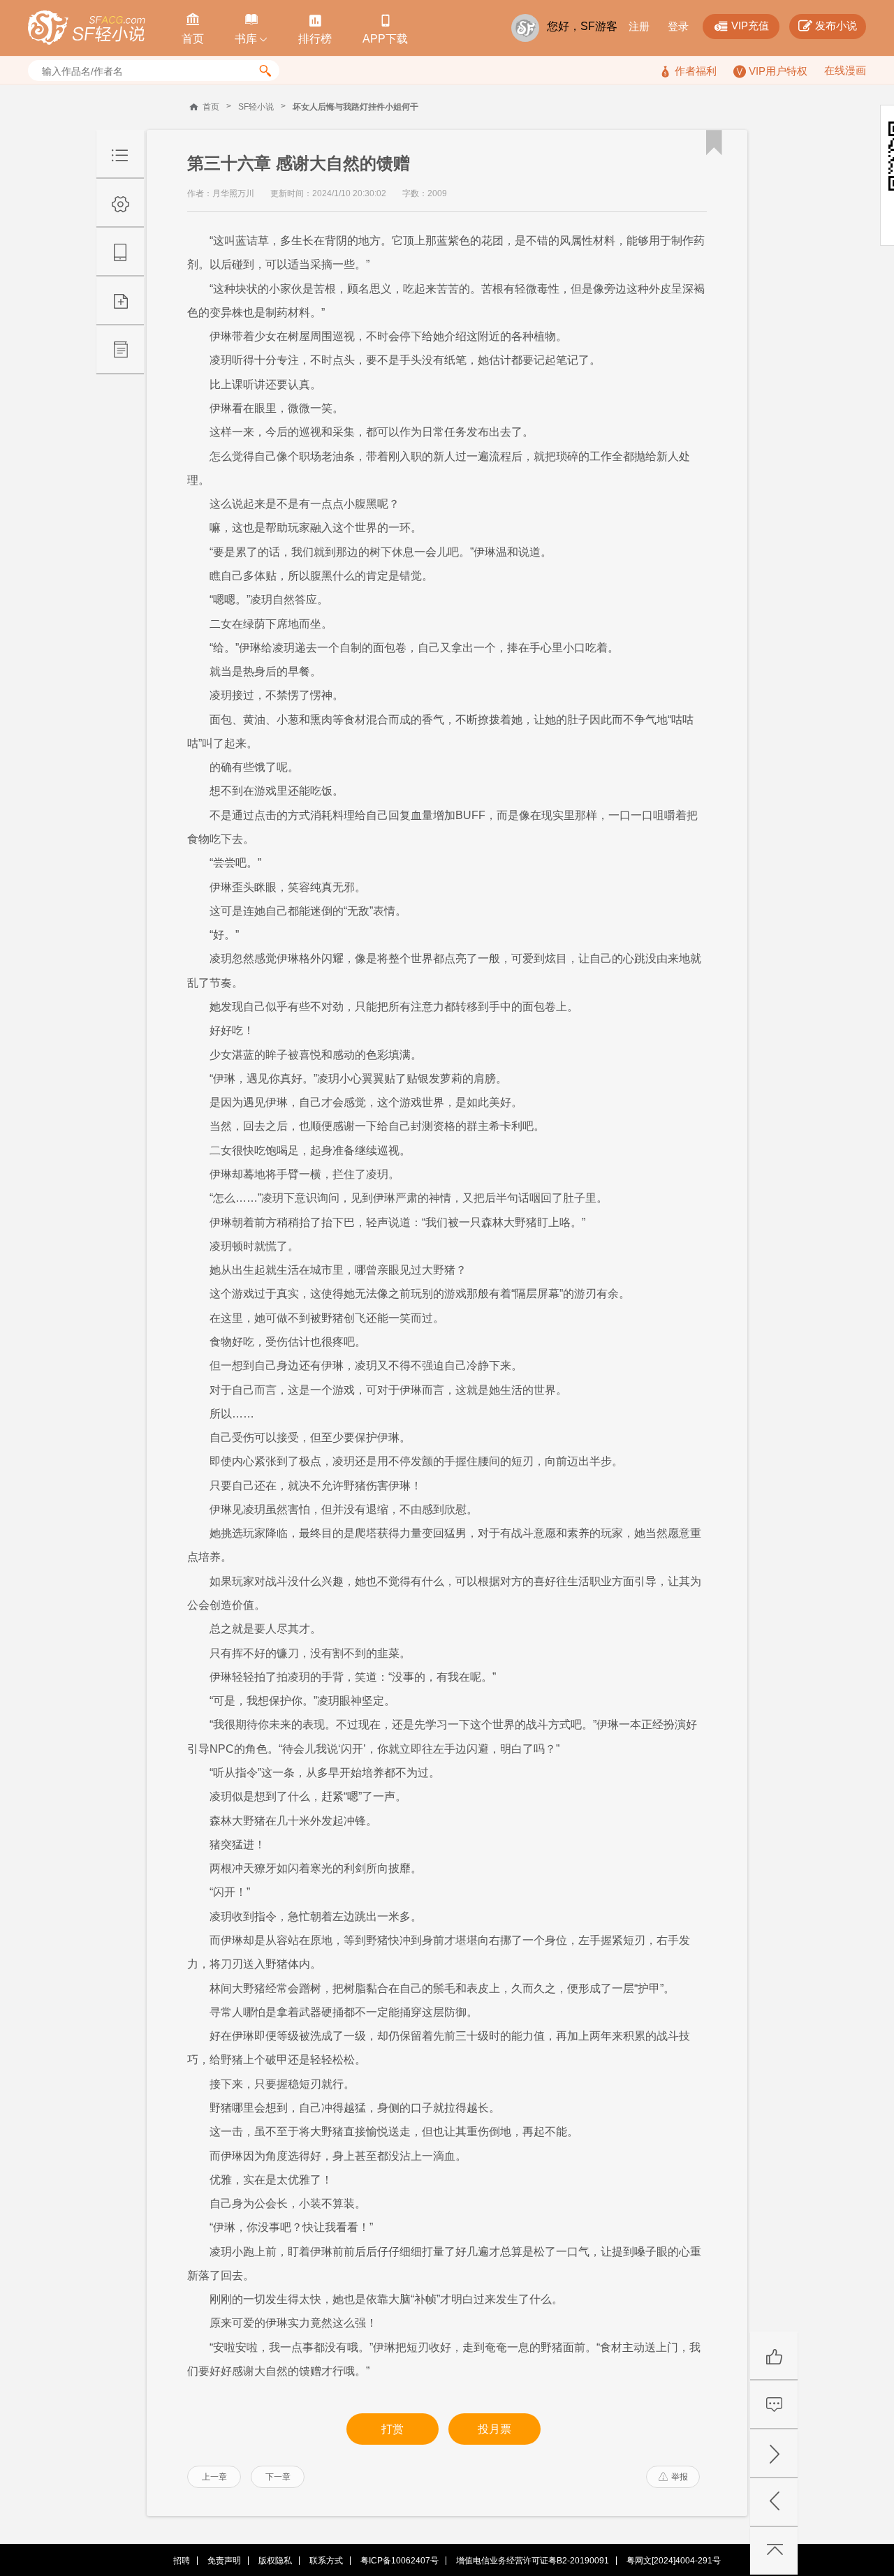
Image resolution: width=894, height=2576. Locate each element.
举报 (673, 2477)
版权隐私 (275, 2561)
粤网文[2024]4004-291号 (674, 2561)
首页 (211, 107)
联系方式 (326, 2561)
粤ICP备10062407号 (400, 2561)
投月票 (494, 2429)
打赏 (393, 2429)
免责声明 (224, 2561)
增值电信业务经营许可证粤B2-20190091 (533, 2561)
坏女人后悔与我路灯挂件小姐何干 (356, 107)
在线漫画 (845, 70)
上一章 (214, 2477)
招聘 (182, 2561)
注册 (639, 26)
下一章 (278, 2477)
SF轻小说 (256, 107)
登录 (678, 26)
